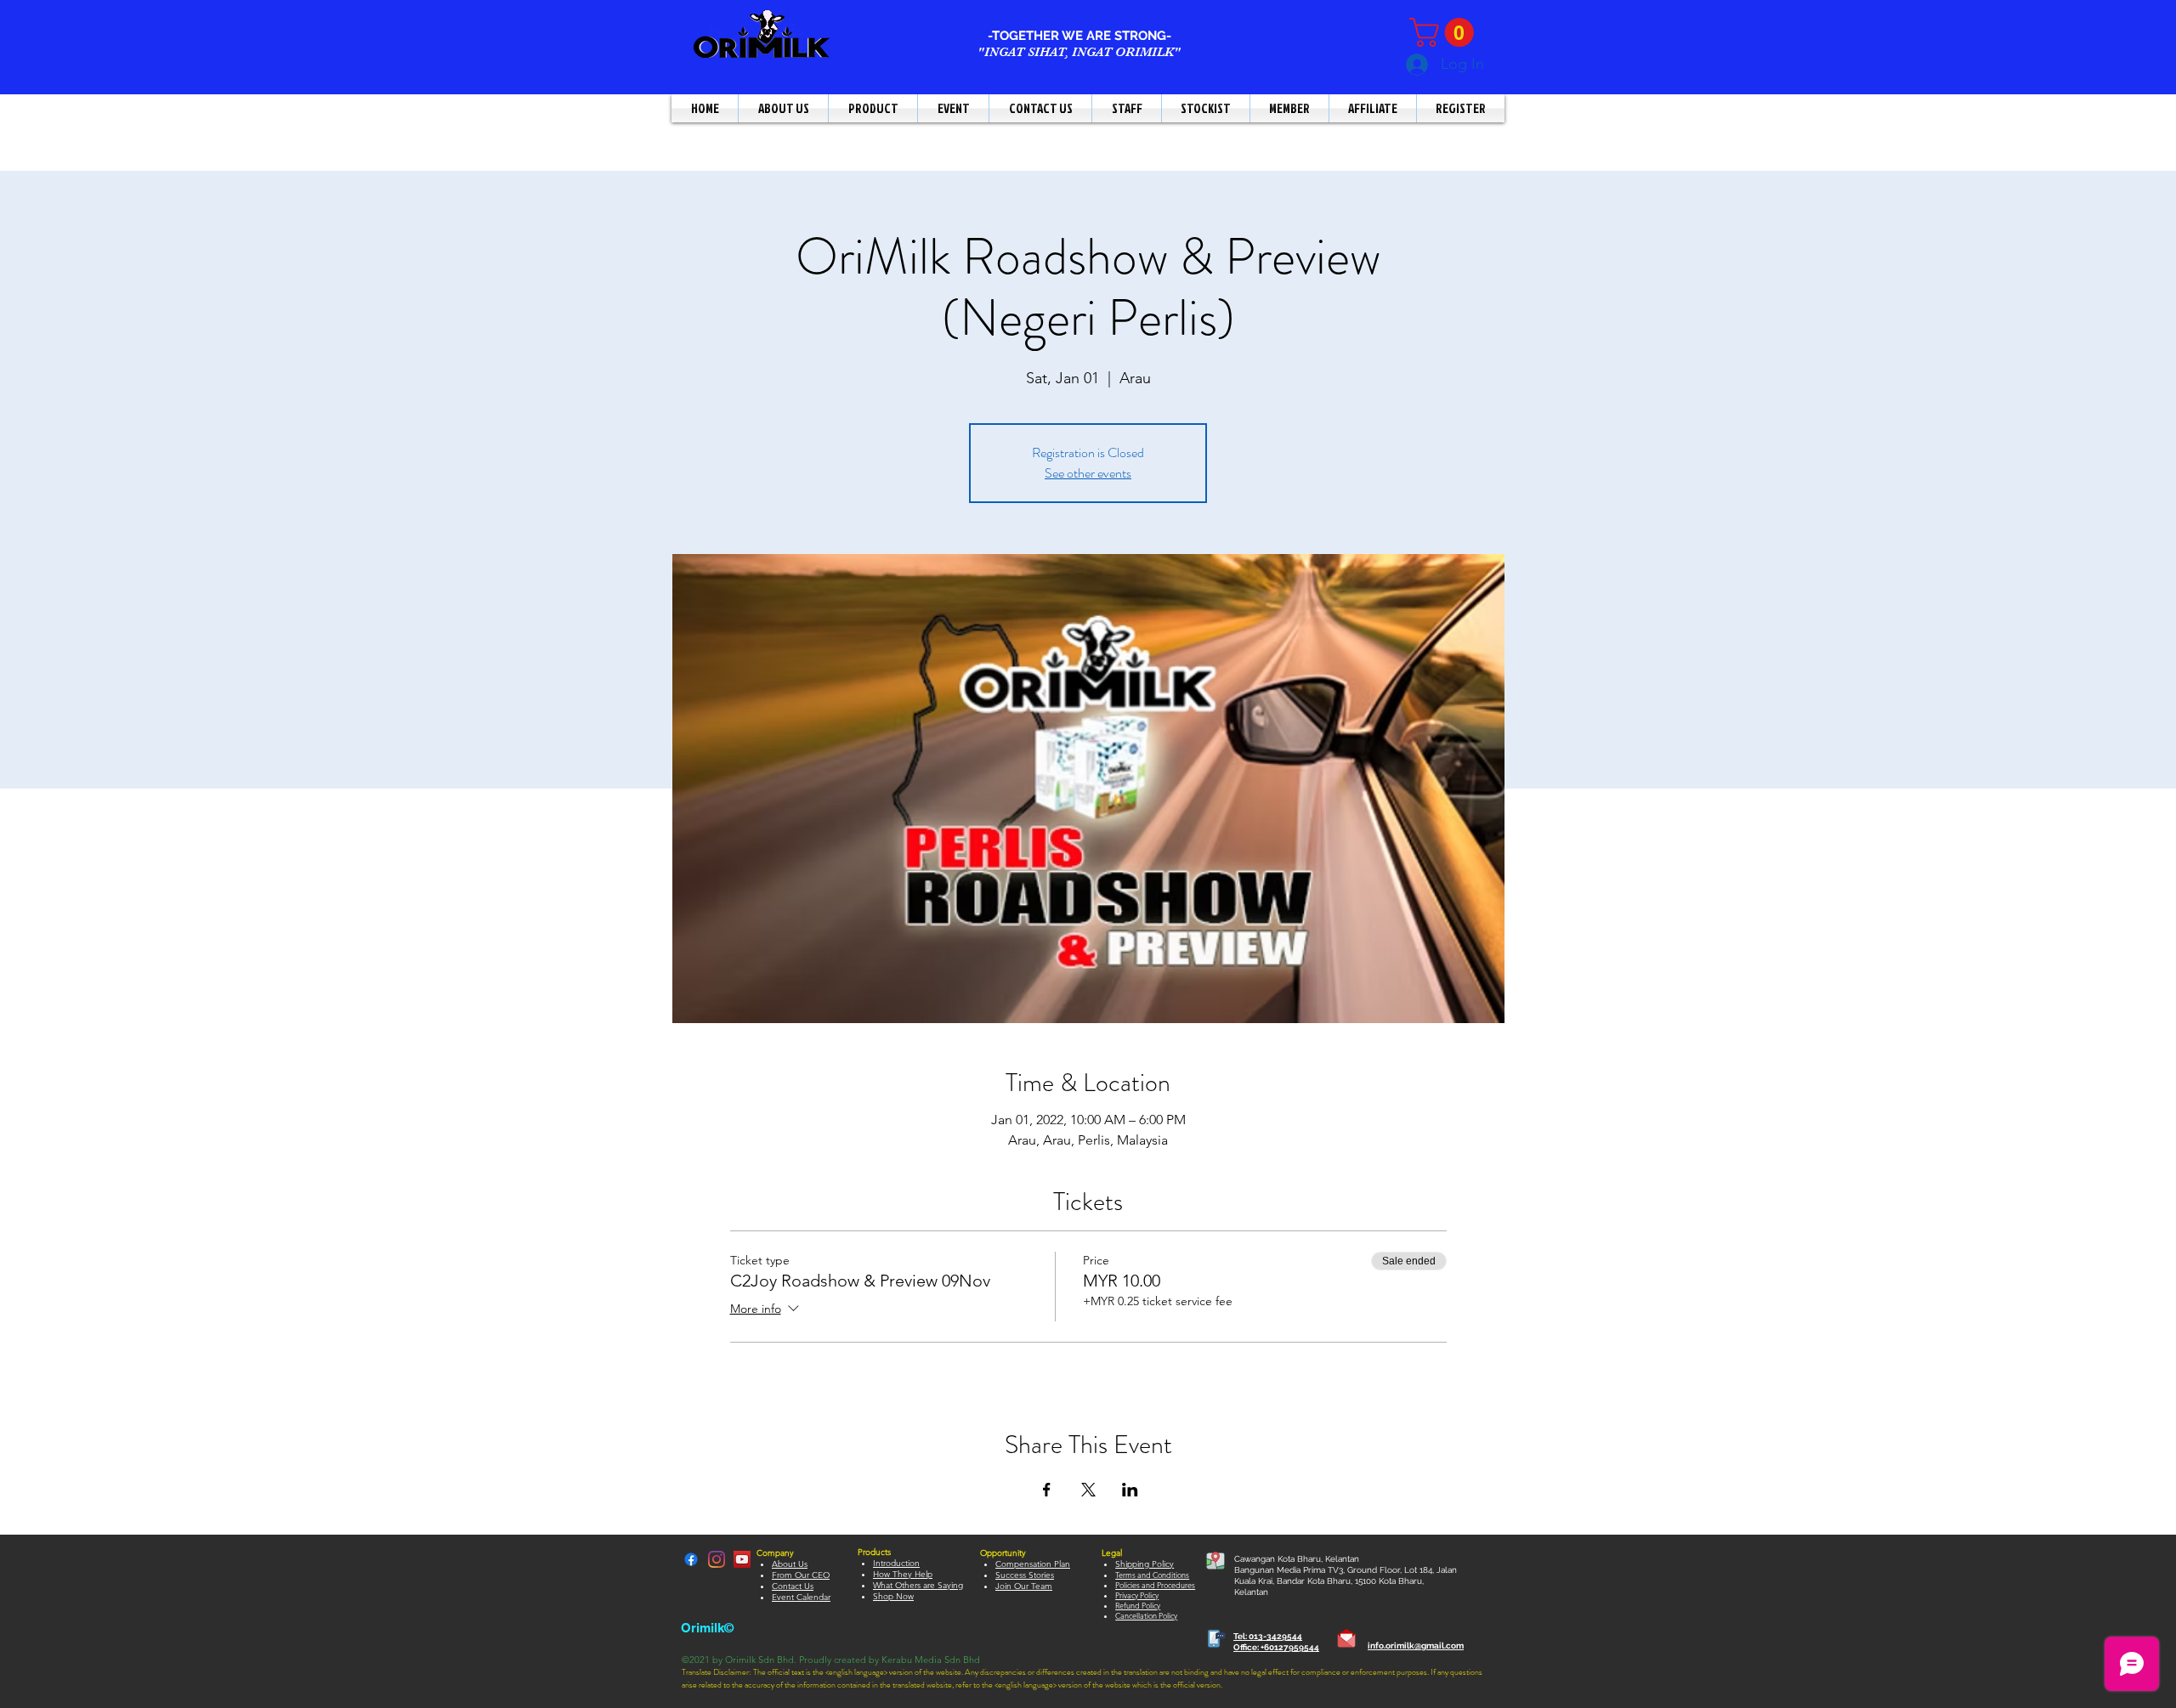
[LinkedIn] (717, 1559)
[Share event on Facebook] (1047, 1490)
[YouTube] (742, 1559)
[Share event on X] (1088, 1490)
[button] (1445, 32)
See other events (1088, 473)
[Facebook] (691, 1559)
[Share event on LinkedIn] (1130, 1490)
